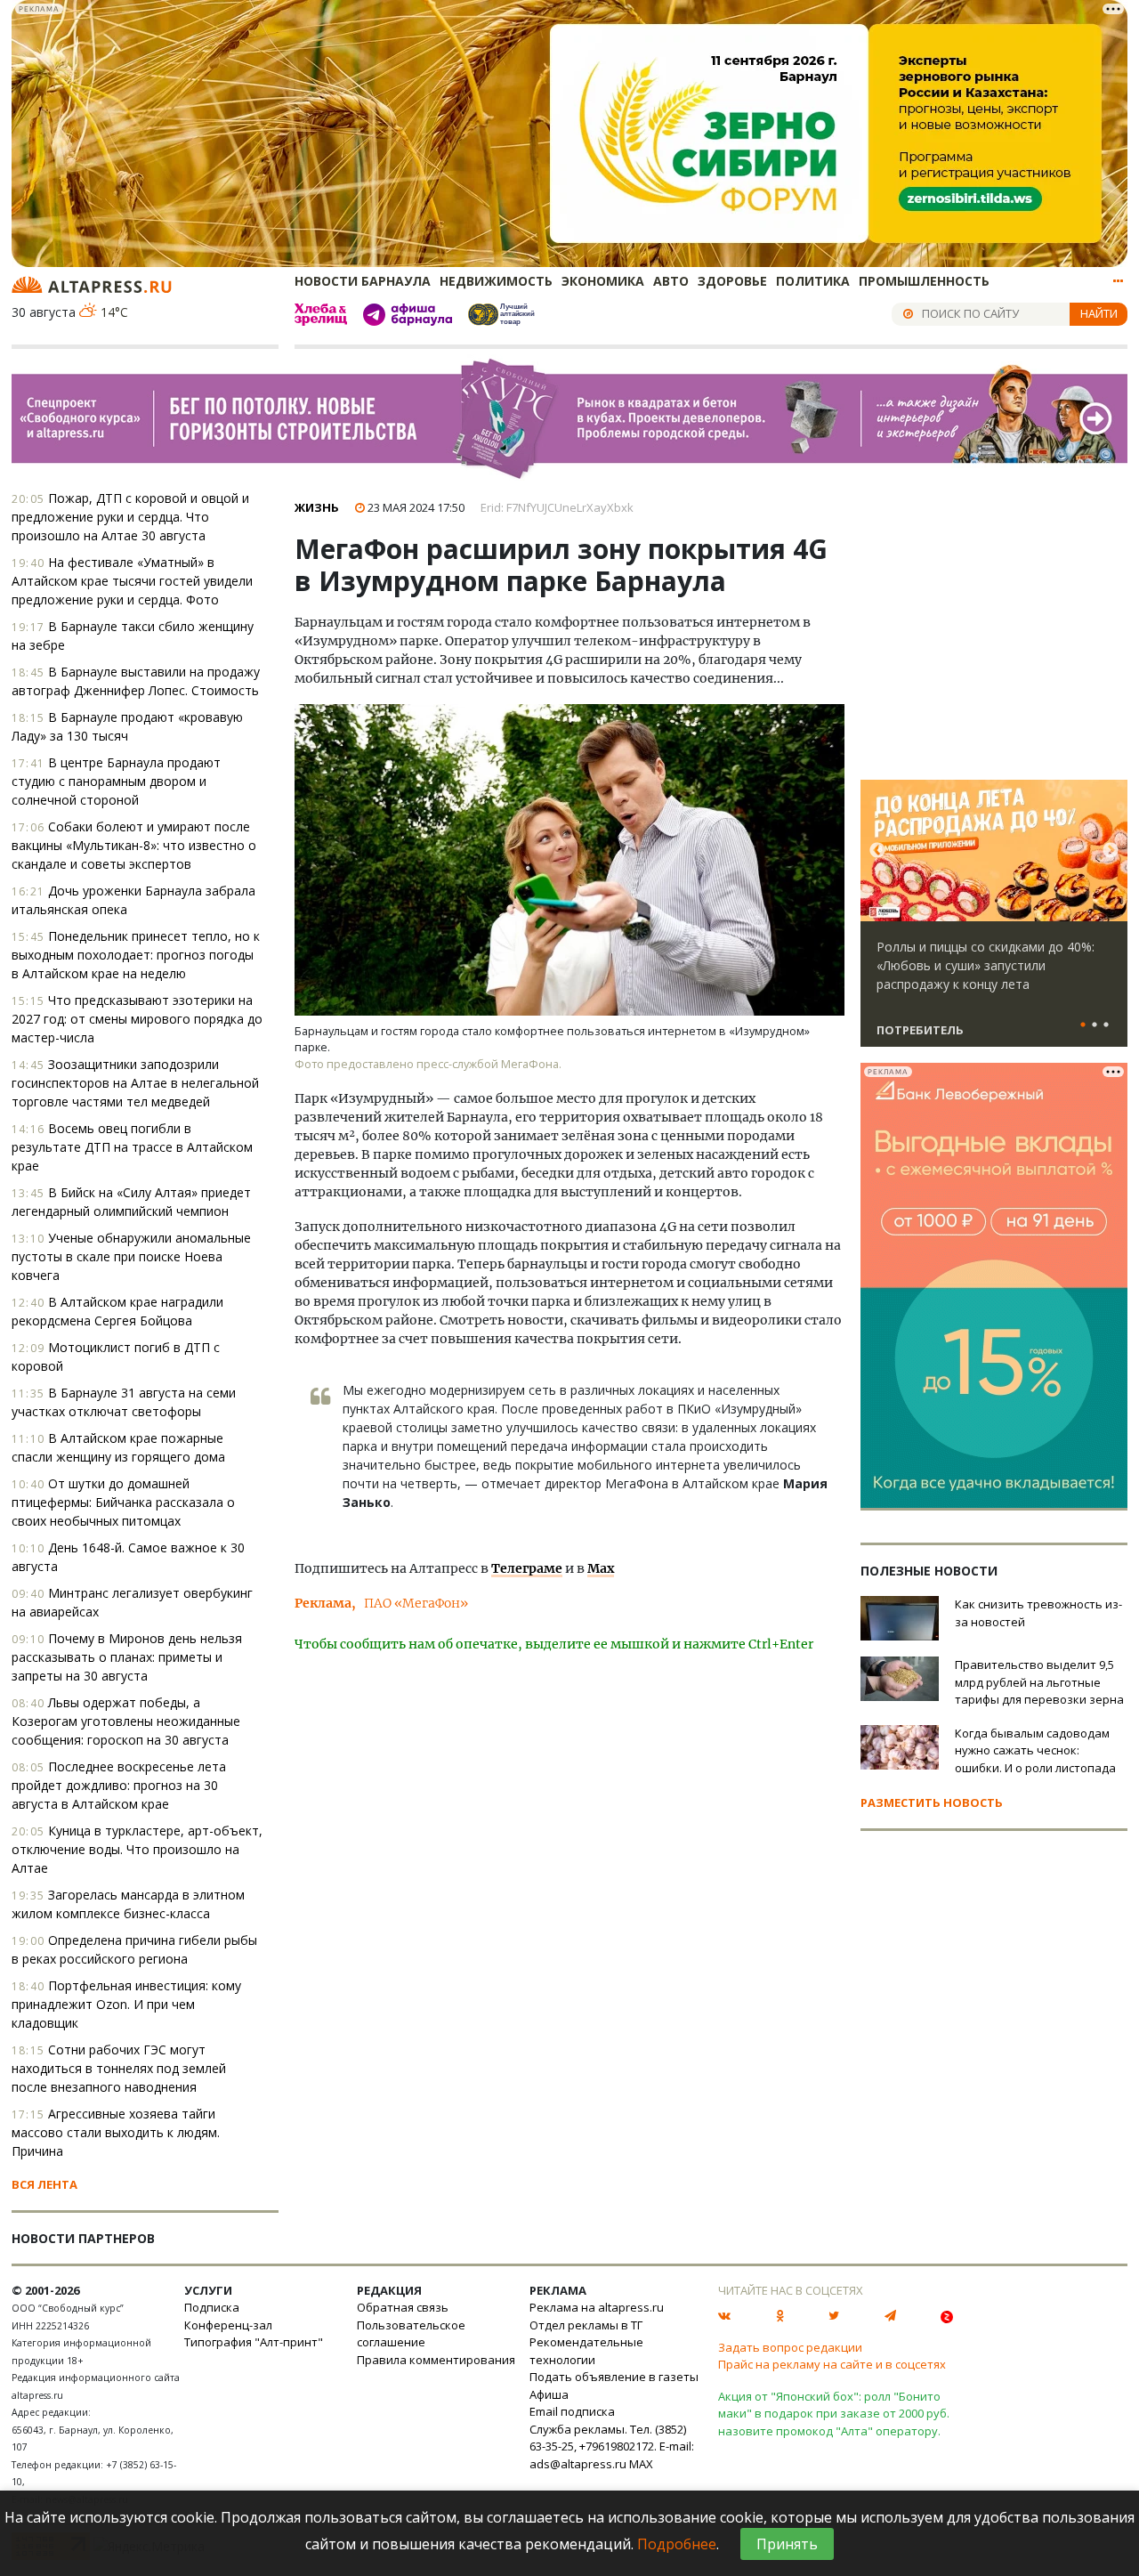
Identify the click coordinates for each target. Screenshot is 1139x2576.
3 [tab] (1106, 1025)
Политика (813, 281)
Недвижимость (496, 281)
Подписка (212, 2307)
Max (601, 1568)
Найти (1099, 313)
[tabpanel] (994, 921)
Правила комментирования (436, 2360)
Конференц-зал (228, 2325)
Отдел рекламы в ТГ (586, 2325)
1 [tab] (1083, 1025)
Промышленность (924, 281)
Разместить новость (932, 1802)
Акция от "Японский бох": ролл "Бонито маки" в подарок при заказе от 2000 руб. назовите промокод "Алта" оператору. (834, 2414)
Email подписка (572, 2411)
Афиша (549, 2394)
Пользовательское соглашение (411, 2334)
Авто (671, 281)
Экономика (603, 281)
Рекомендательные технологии (586, 2351)
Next (1111, 851)
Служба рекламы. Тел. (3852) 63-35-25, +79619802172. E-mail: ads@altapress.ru (612, 2446)
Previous (877, 851)
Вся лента (44, 2184)
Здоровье (732, 281)
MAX (641, 2464)
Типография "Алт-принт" (254, 2342)
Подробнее (677, 2544)
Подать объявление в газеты (614, 2377)
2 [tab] (1095, 1025)
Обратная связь (403, 2307)
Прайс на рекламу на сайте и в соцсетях (832, 2364)
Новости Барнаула (363, 281)
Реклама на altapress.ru (597, 2307)
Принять (787, 2544)
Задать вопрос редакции (790, 2347)
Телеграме (527, 1568)
